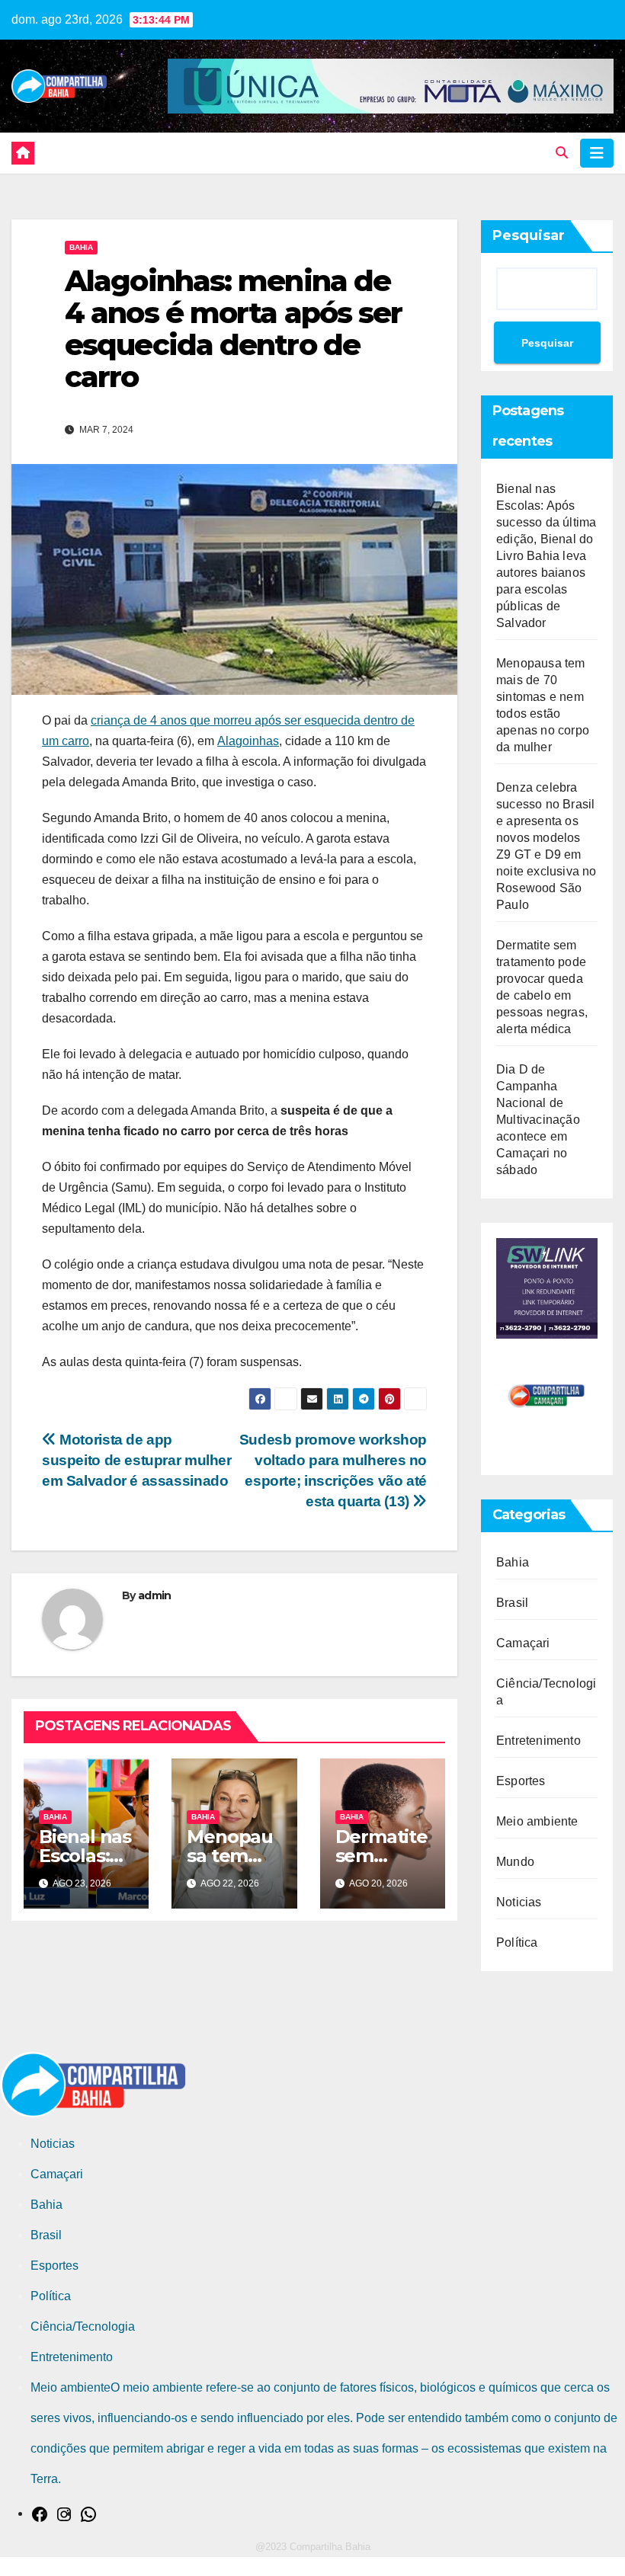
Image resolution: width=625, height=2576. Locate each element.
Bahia (81, 247)
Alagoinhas (248, 741)
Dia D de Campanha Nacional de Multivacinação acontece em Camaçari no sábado (538, 1120)
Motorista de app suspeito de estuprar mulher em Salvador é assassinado (137, 1460)
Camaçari (523, 1643)
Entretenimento (538, 1741)
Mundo (515, 1862)
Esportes (521, 1781)
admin (155, 1595)
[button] (562, 153)
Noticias (519, 1902)
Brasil (512, 1603)
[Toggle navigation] (597, 153)
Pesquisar (529, 235)
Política (517, 1942)
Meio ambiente (537, 1821)
